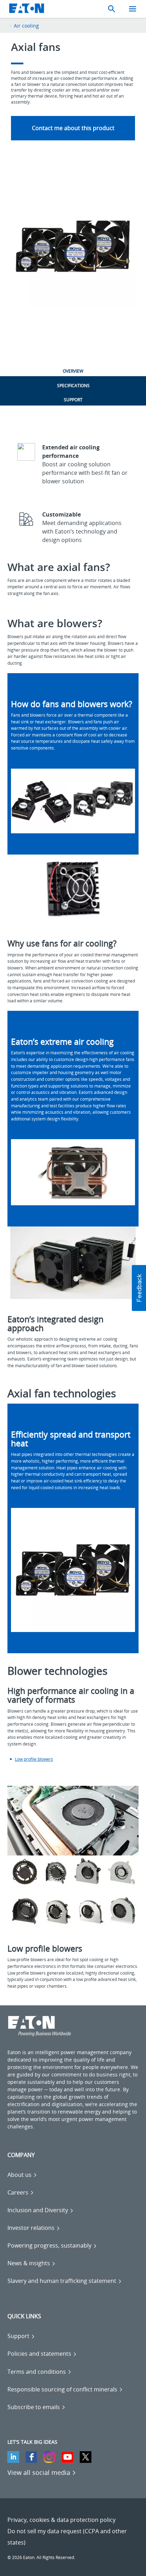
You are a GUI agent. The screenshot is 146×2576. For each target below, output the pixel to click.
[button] (139, 1288)
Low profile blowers (34, 1759)
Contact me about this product (73, 128)
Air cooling (26, 26)
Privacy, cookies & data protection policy (61, 2520)
